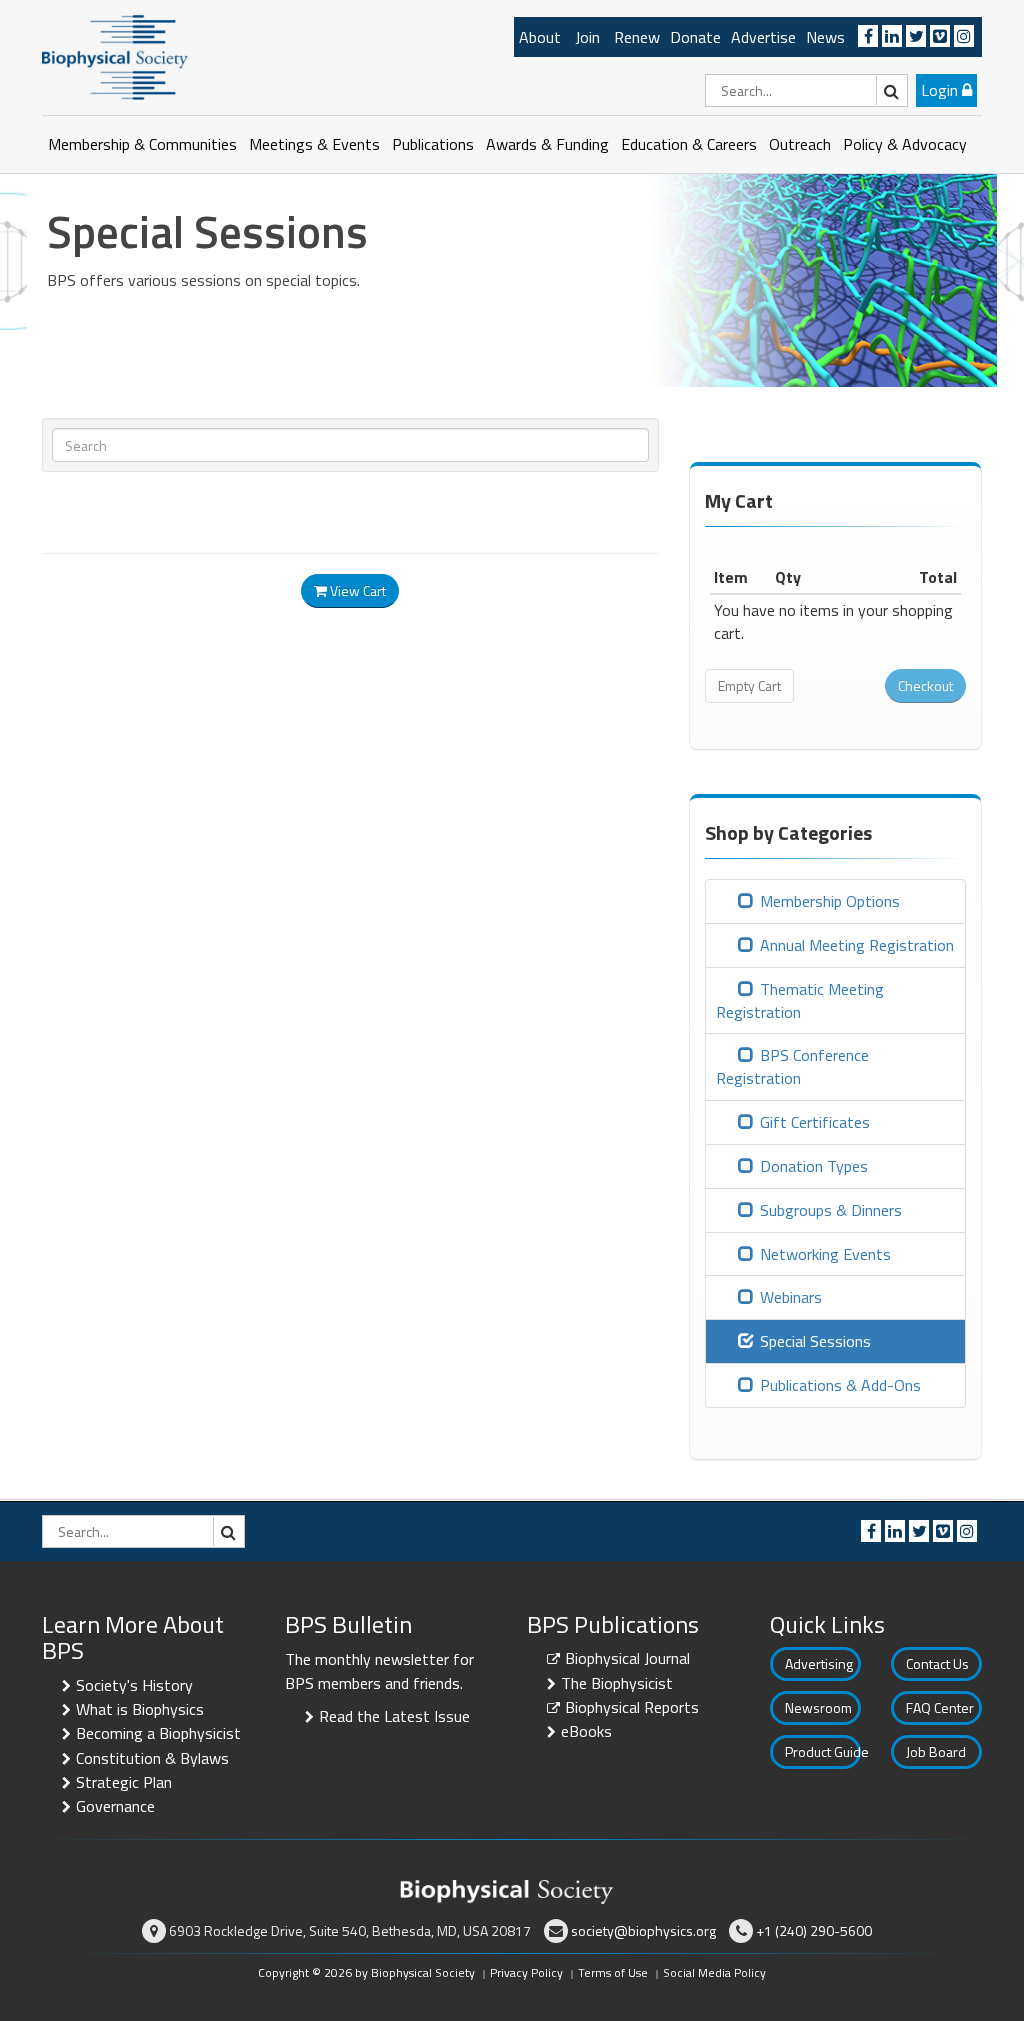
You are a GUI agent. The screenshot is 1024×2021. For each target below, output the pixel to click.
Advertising (819, 1663)
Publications (433, 144)
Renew (637, 37)
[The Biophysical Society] (115, 56)
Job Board (936, 1751)
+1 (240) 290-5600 (814, 1930)
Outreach (800, 144)
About (540, 37)
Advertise (763, 37)
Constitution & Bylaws (152, 1758)
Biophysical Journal (627, 1658)
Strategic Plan (124, 1782)
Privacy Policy (526, 1972)
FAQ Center (940, 1707)
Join (587, 37)
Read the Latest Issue (394, 1716)
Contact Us (937, 1663)
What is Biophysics (140, 1709)
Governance (115, 1806)
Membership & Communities (142, 144)
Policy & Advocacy (905, 144)
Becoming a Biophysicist (158, 1733)
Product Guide (823, 1751)
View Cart (356, 590)
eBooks (586, 1731)
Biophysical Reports (632, 1707)
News (825, 37)
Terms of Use (613, 1972)
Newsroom (818, 1707)
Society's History (134, 1685)
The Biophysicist (617, 1683)
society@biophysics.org (643, 1930)
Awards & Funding (547, 144)
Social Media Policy (714, 1972)
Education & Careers (689, 144)
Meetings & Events (314, 144)
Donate (695, 37)
